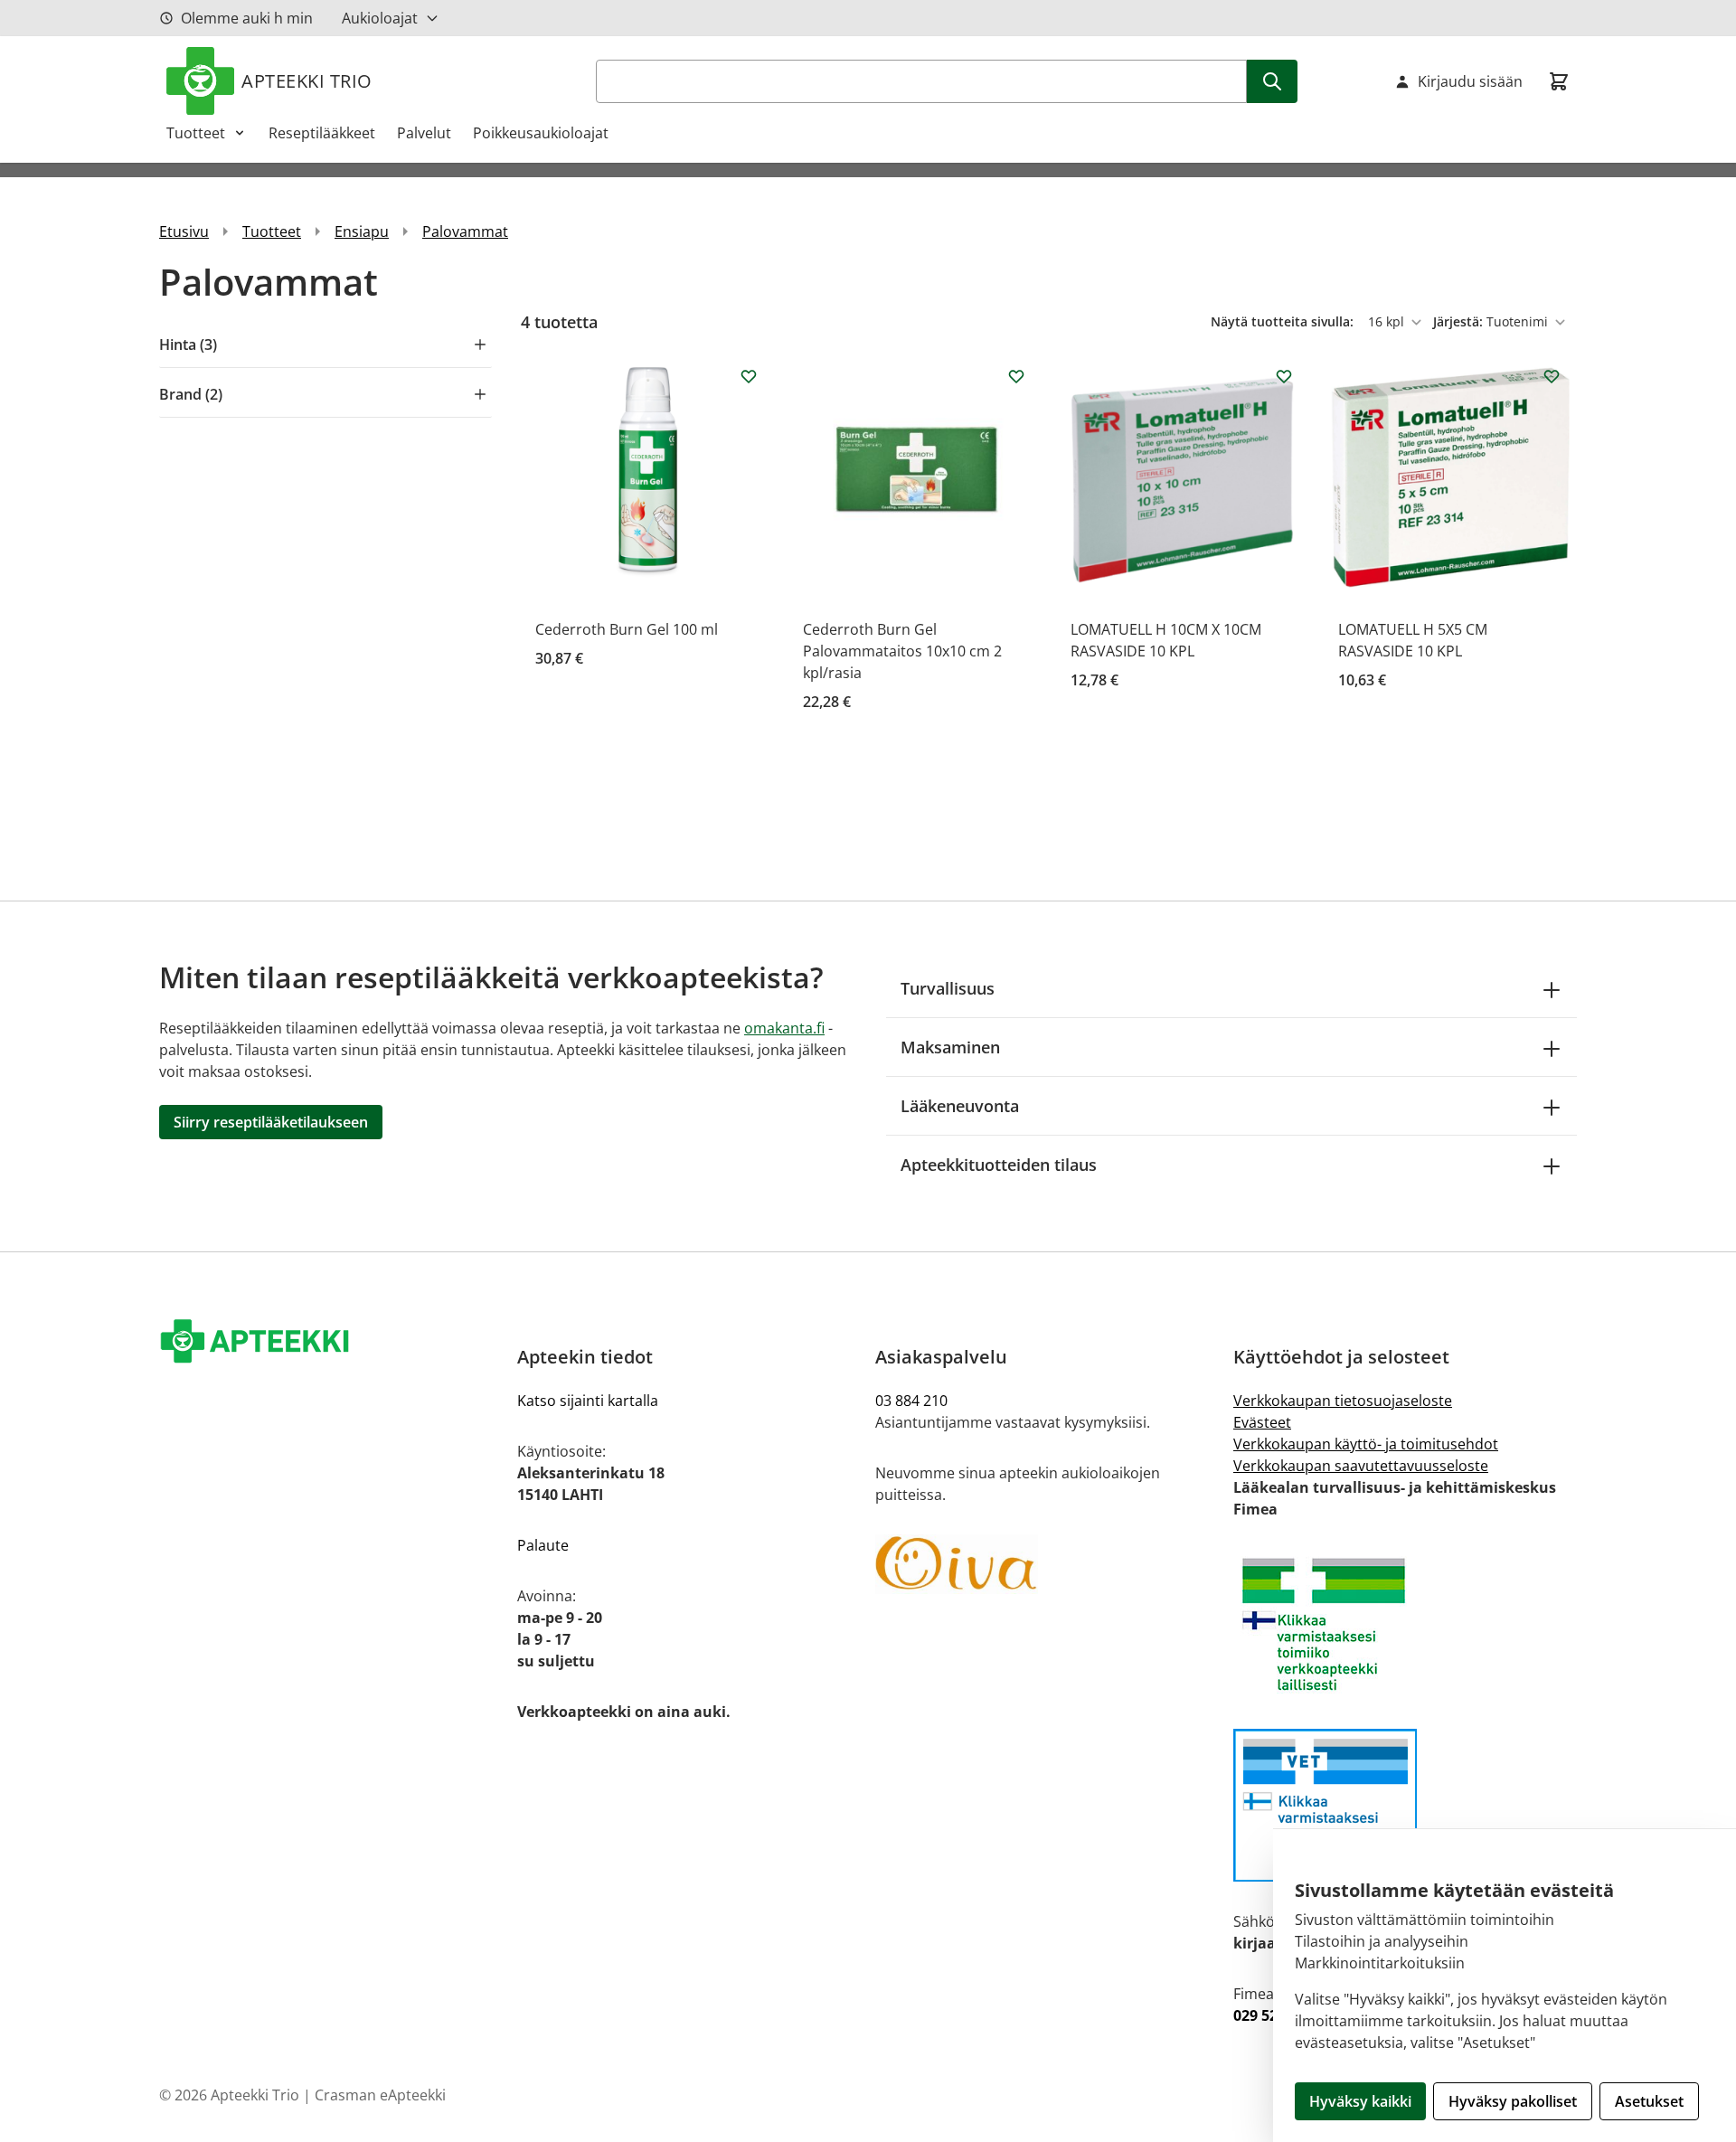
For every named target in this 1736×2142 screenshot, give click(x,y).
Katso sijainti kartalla (588, 1401)
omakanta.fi (784, 1028)
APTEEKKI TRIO (307, 81)
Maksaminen (950, 1047)
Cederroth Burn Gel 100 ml (627, 629)
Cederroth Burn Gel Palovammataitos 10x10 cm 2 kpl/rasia (902, 651)
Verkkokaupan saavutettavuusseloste (1361, 1466)
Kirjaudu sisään (1470, 81)
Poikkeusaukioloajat (541, 133)
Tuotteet (196, 133)
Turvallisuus (948, 988)
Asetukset (1649, 2101)
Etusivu (184, 231)
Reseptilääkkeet (322, 133)
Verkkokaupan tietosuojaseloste (1343, 1401)
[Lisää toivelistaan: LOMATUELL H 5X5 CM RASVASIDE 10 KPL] (1552, 376)
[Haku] (1272, 81)
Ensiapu (362, 231)
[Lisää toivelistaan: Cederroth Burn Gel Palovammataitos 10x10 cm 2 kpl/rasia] (1016, 376)
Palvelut (424, 133)
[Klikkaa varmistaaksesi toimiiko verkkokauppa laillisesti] (1405, 1624)
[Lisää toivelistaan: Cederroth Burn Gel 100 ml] (749, 376)
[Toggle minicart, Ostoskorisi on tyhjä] (1559, 81)
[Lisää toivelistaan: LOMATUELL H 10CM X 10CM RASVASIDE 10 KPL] (1284, 376)
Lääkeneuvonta (960, 1106)
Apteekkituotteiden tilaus (999, 1165)
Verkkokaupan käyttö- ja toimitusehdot (1366, 1444)
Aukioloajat (380, 18)
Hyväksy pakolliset (1513, 2101)
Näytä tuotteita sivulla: (1284, 321)
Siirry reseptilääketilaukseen (271, 1122)
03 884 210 (911, 1401)
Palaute (543, 1545)
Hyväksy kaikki (1360, 2101)
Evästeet (1262, 1422)
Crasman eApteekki (380, 2095)
